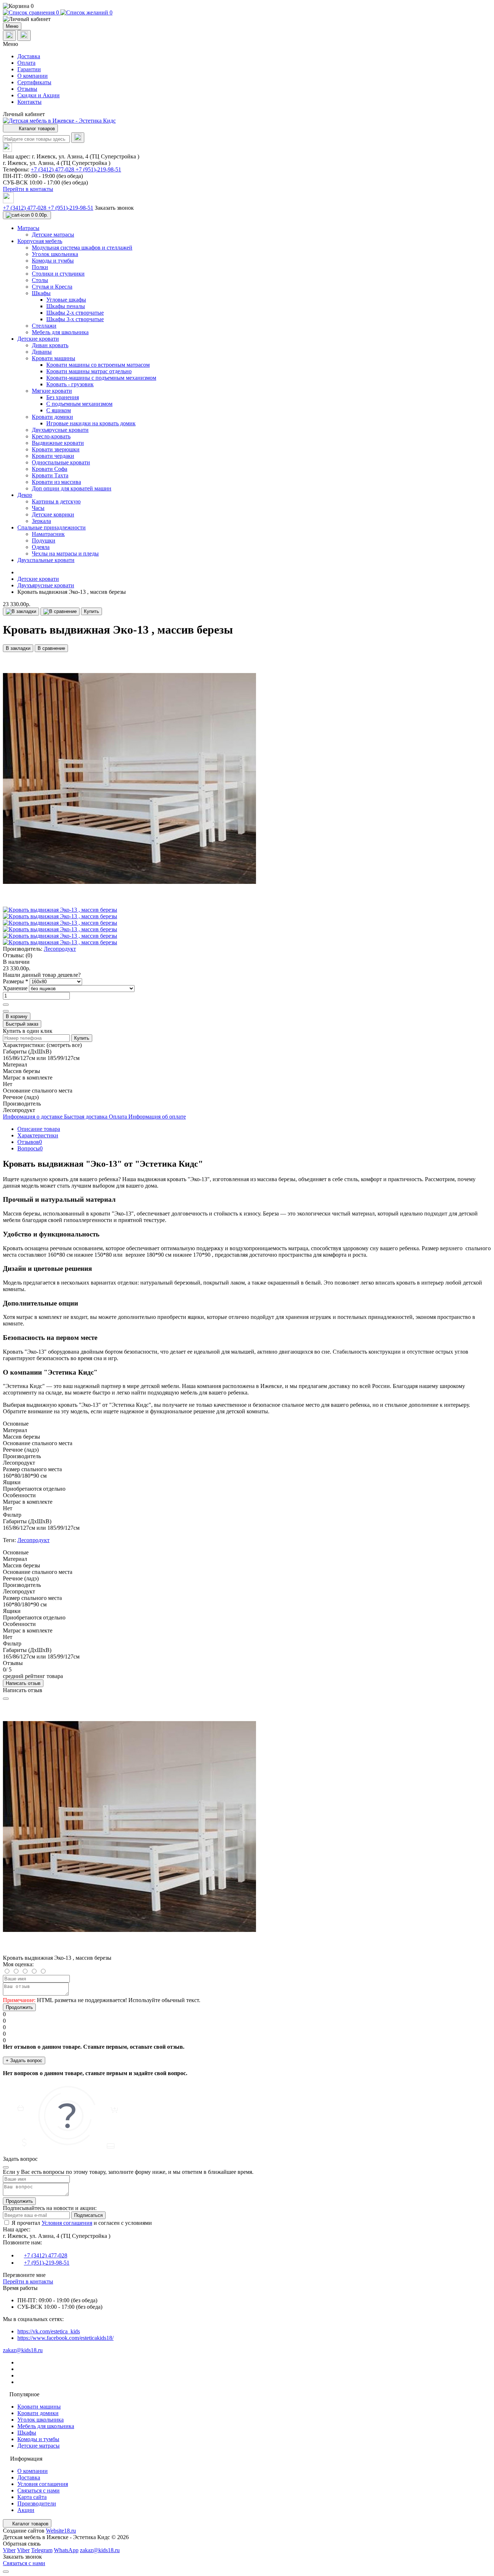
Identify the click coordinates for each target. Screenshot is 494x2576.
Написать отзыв (23, 1683)
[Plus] (6, 1005)
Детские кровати (38, 579)
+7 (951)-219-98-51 (98, 169)
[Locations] (9, 36)
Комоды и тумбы (38, 2439)
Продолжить (19, 2007)
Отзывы (27, 89)
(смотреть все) (64, 1045)
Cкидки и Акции (39, 95)
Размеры (16, 981)
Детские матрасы (39, 2446)
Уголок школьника (41, 2420)
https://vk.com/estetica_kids (49, 2331)
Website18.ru (61, 2531)
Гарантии (29, 69)
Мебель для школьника (46, 2426)
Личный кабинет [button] (24, 114)
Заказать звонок (114, 208)
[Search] (78, 138)
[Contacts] (24, 35)
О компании (33, 76)
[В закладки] (21, 612)
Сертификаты (34, 82)
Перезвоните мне (24, 2275)
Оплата (26, 63)
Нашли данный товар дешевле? (42, 975)
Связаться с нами (39, 2490)
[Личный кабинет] (247, 19)
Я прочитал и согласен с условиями (82, 2223)
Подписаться (88, 2215)
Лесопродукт (60, 949)
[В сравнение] (60, 612)
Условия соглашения (67, 2223)
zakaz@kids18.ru (23, 2350)
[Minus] (6, 1011)
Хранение (16, 988)
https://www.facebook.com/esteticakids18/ (65, 2338)
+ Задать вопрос (24, 2060)
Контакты (29, 102)
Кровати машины (39, 2407)
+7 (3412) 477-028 (53, 169)
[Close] (6, 1699)
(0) (29, 955)
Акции (26, 2510)
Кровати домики (38, 2413)
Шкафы (27, 2433)
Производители (37, 2503)
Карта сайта (32, 2497)
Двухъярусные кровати (46, 585)
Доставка (29, 56)
